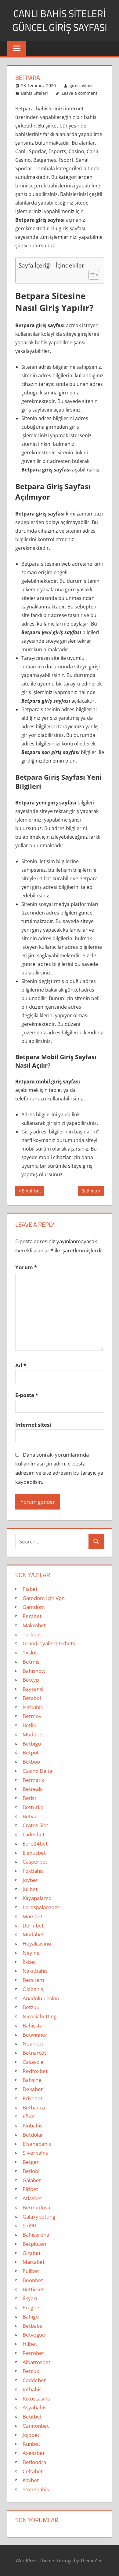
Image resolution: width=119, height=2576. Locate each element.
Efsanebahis (37, 2144)
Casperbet (35, 1862)
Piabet (30, 1589)
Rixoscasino (36, 2399)
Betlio (29, 1725)
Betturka (33, 1807)
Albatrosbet (36, 2362)
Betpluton (34, 2244)
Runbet (31, 2444)
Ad (21, 1365)
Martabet (34, 2262)
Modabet (33, 1934)
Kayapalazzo (37, 1898)
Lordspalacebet (41, 1907)
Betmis (31, 1662)
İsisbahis (33, 1707)
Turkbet (32, 1634)
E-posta (27, 1395)
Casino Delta (37, 1771)
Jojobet (31, 2435)
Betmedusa (36, 2207)
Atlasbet (32, 2198)
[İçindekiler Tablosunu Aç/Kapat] (91, 275)
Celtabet (33, 2471)
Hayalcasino (37, 1944)
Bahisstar (34, 2025)
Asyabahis (34, 2407)
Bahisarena (36, 2235)
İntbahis (32, 2389)
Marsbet (32, 1916)
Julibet (30, 1889)
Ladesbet (34, 1834)
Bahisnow (34, 1671)
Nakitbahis (35, 1971)
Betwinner (35, 2035)
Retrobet (33, 2353)
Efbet (29, 2116)
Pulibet (31, 2271)
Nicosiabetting (40, 2016)
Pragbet (32, 2307)
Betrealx (33, 1789)
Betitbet (32, 2417)
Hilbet (30, 2344)
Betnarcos (35, 2053)
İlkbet (29, 1962)
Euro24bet (35, 1844)
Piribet (30, 2189)
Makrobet (34, 1625)
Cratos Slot (35, 1825)
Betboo (31, 1762)
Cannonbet (36, 2426)
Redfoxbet (35, 2071)
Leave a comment (79, 93)
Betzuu (31, 2007)
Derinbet (33, 1926)
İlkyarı (30, 2298)
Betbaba (32, 2326)
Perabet (32, 1616)
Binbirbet (31, 1192)
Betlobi (31, 2171)
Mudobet (33, 1734)
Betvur (31, 1816)
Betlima (89, 1192)
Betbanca (34, 2107)
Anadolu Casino (41, 1998)
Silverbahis (35, 2153)
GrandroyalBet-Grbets (49, 1643)
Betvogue (34, 2335)
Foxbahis (33, 1871)
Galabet (32, 2180)
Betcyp (31, 1680)
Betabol (32, 1698)
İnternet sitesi (33, 1425)
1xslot (30, 1652)
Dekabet (33, 2089)
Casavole (33, 2062)
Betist (29, 1798)
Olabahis (33, 1989)
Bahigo (31, 2317)
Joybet (30, 1880)
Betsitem (33, 1980)
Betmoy (32, 1716)
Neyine (31, 1953)
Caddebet (34, 2380)
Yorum (26, 1267)
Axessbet (34, 2453)
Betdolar (33, 2135)
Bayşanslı (34, 1689)
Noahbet (33, 2044)
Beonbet (33, 2280)
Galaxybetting (39, 2217)
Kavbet (31, 2480)
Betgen (31, 2162)
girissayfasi (81, 85)
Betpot (31, 1752)
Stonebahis (36, 2489)
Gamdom (34, 1607)
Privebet (32, 2098)
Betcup (31, 2371)
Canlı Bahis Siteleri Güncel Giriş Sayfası (60, 20)
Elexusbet (34, 1853)
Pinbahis (32, 2125)
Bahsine (32, 2080)
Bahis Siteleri (34, 93)
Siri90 (29, 2225)
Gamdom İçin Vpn (44, 1598)
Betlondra (34, 2462)
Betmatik (33, 1780)
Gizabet (32, 2253)
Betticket (33, 2289)
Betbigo (32, 1744)
